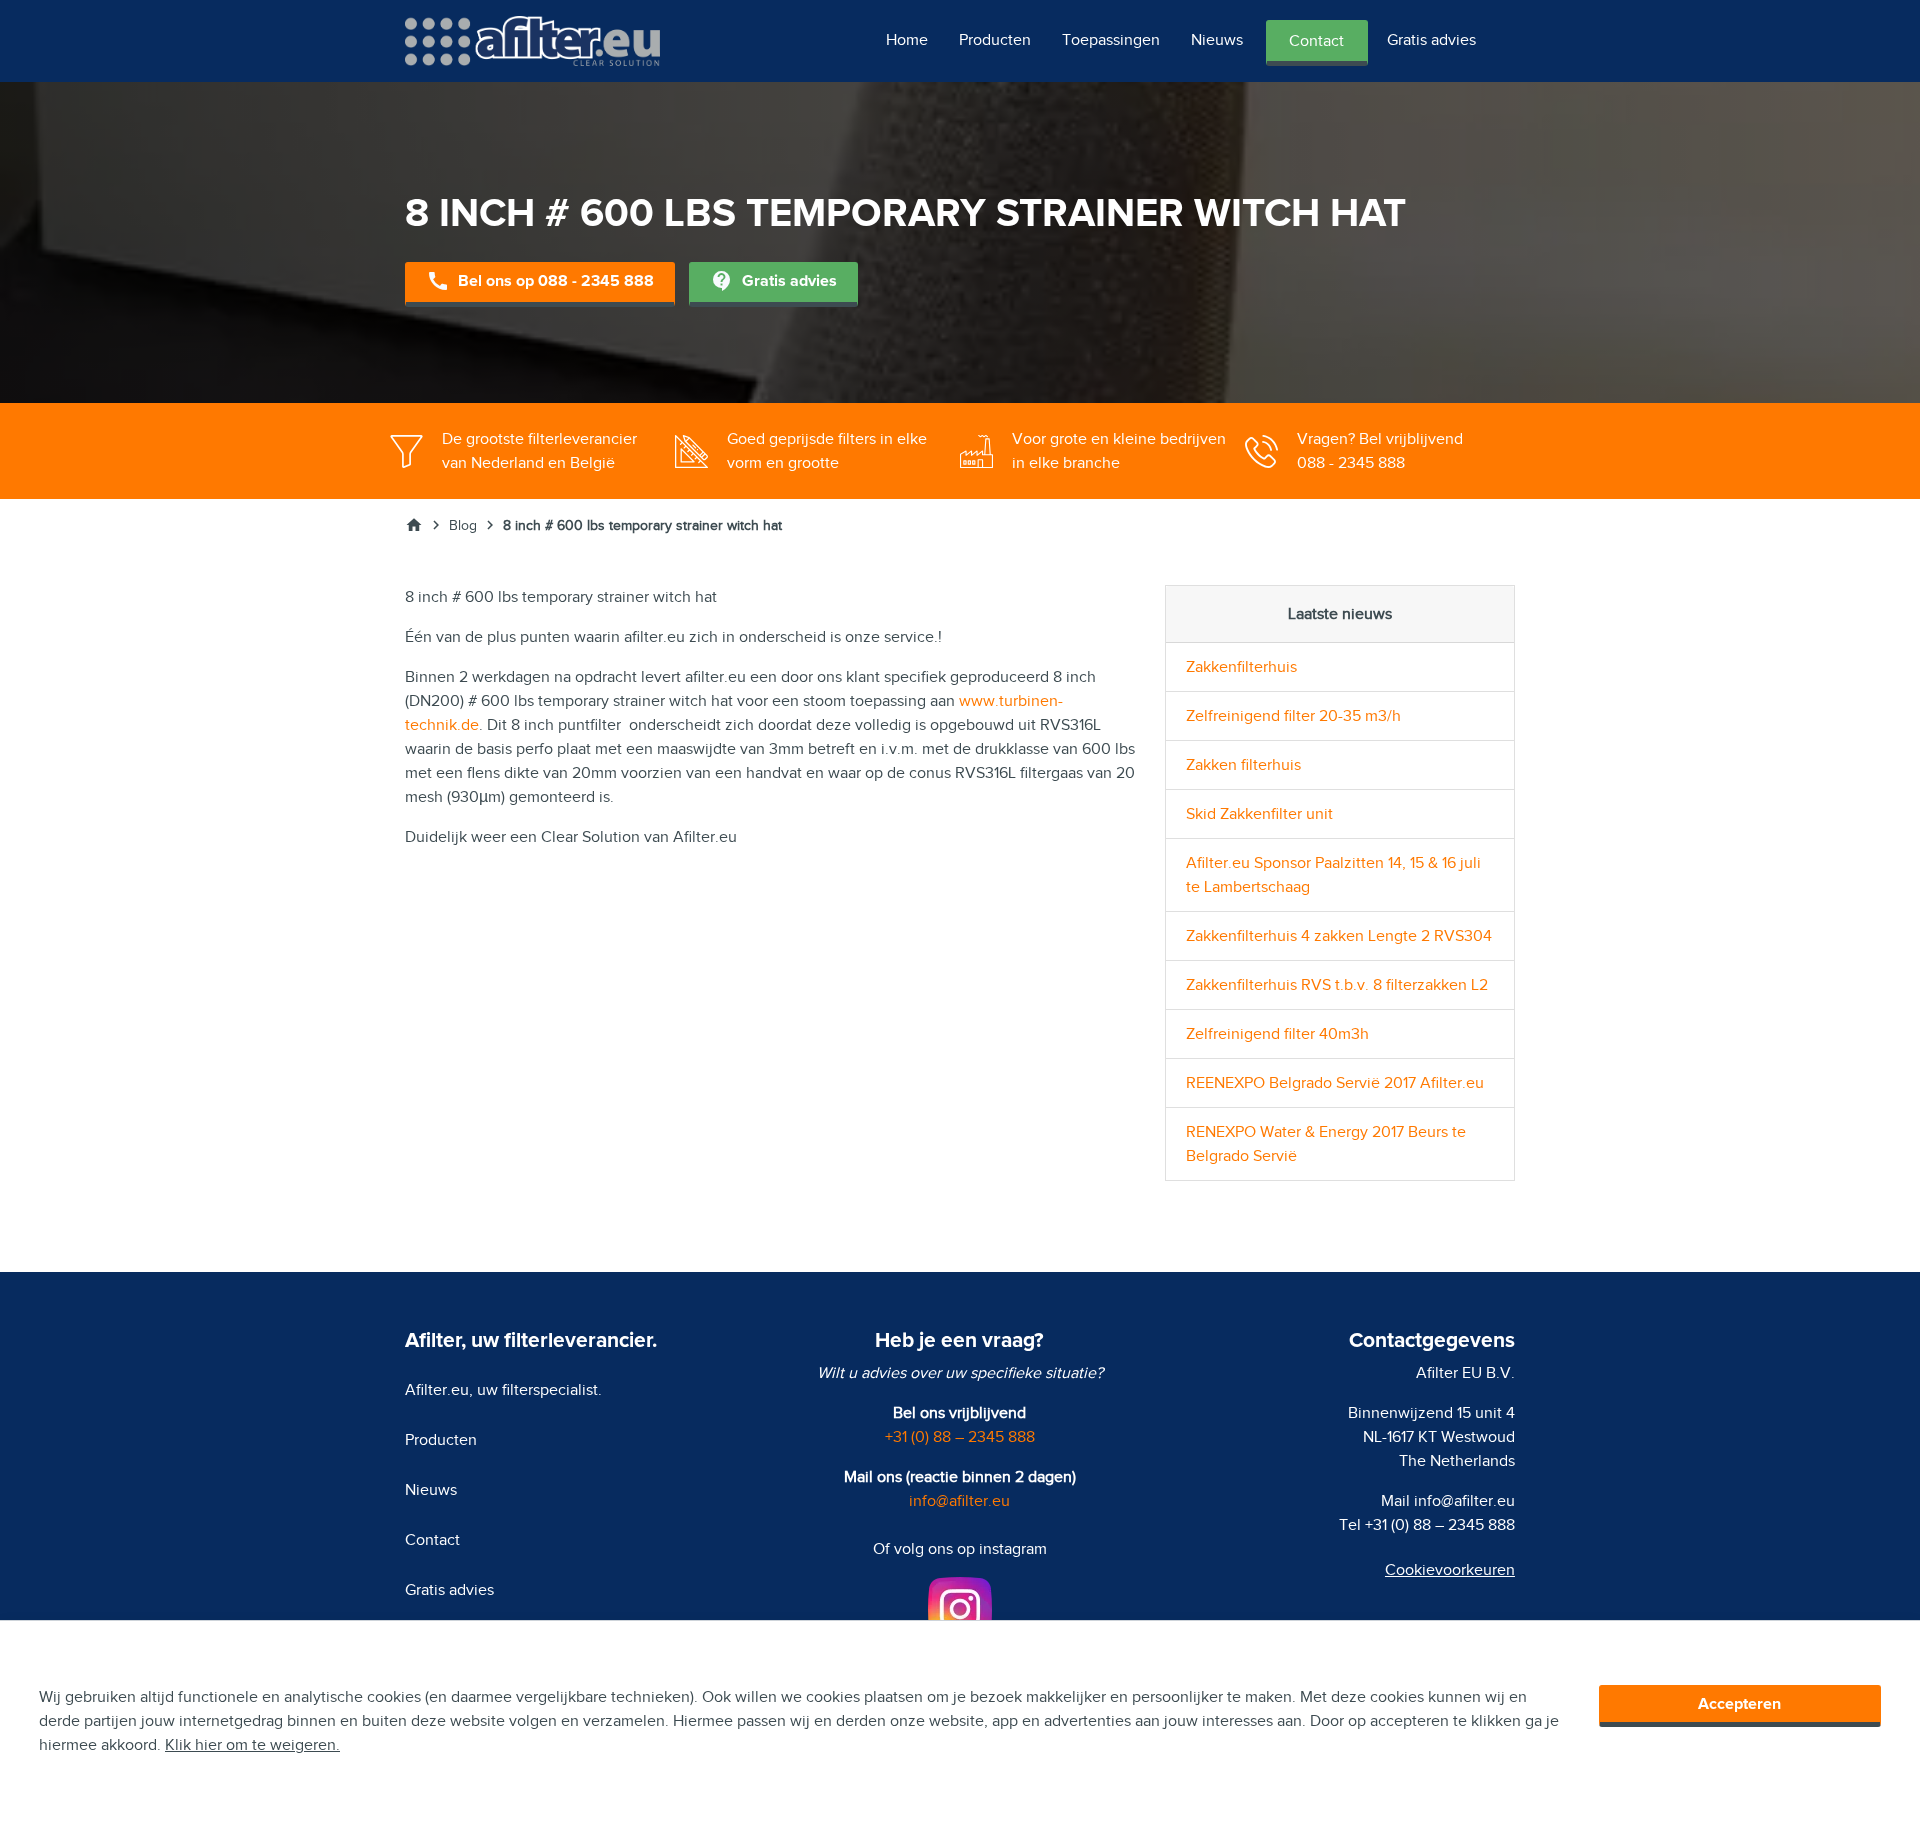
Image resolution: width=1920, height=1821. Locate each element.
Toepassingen (1111, 40)
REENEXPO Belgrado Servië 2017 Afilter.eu (1335, 1083)
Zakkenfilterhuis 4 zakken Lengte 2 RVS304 (1339, 936)
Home (907, 40)
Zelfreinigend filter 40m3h (1277, 1034)
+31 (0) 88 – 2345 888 (960, 1437)
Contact (1316, 41)
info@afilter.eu (959, 1501)
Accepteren (1739, 1704)
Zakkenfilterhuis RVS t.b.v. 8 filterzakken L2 (1337, 985)
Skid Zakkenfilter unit (1259, 814)
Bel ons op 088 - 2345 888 (540, 281)
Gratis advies (1431, 40)
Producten (995, 40)
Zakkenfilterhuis (1241, 667)
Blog (463, 525)
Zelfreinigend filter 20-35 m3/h (1293, 716)
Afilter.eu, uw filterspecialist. (503, 1390)
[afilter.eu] (532, 40)
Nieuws (1217, 40)
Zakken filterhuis (1243, 765)
